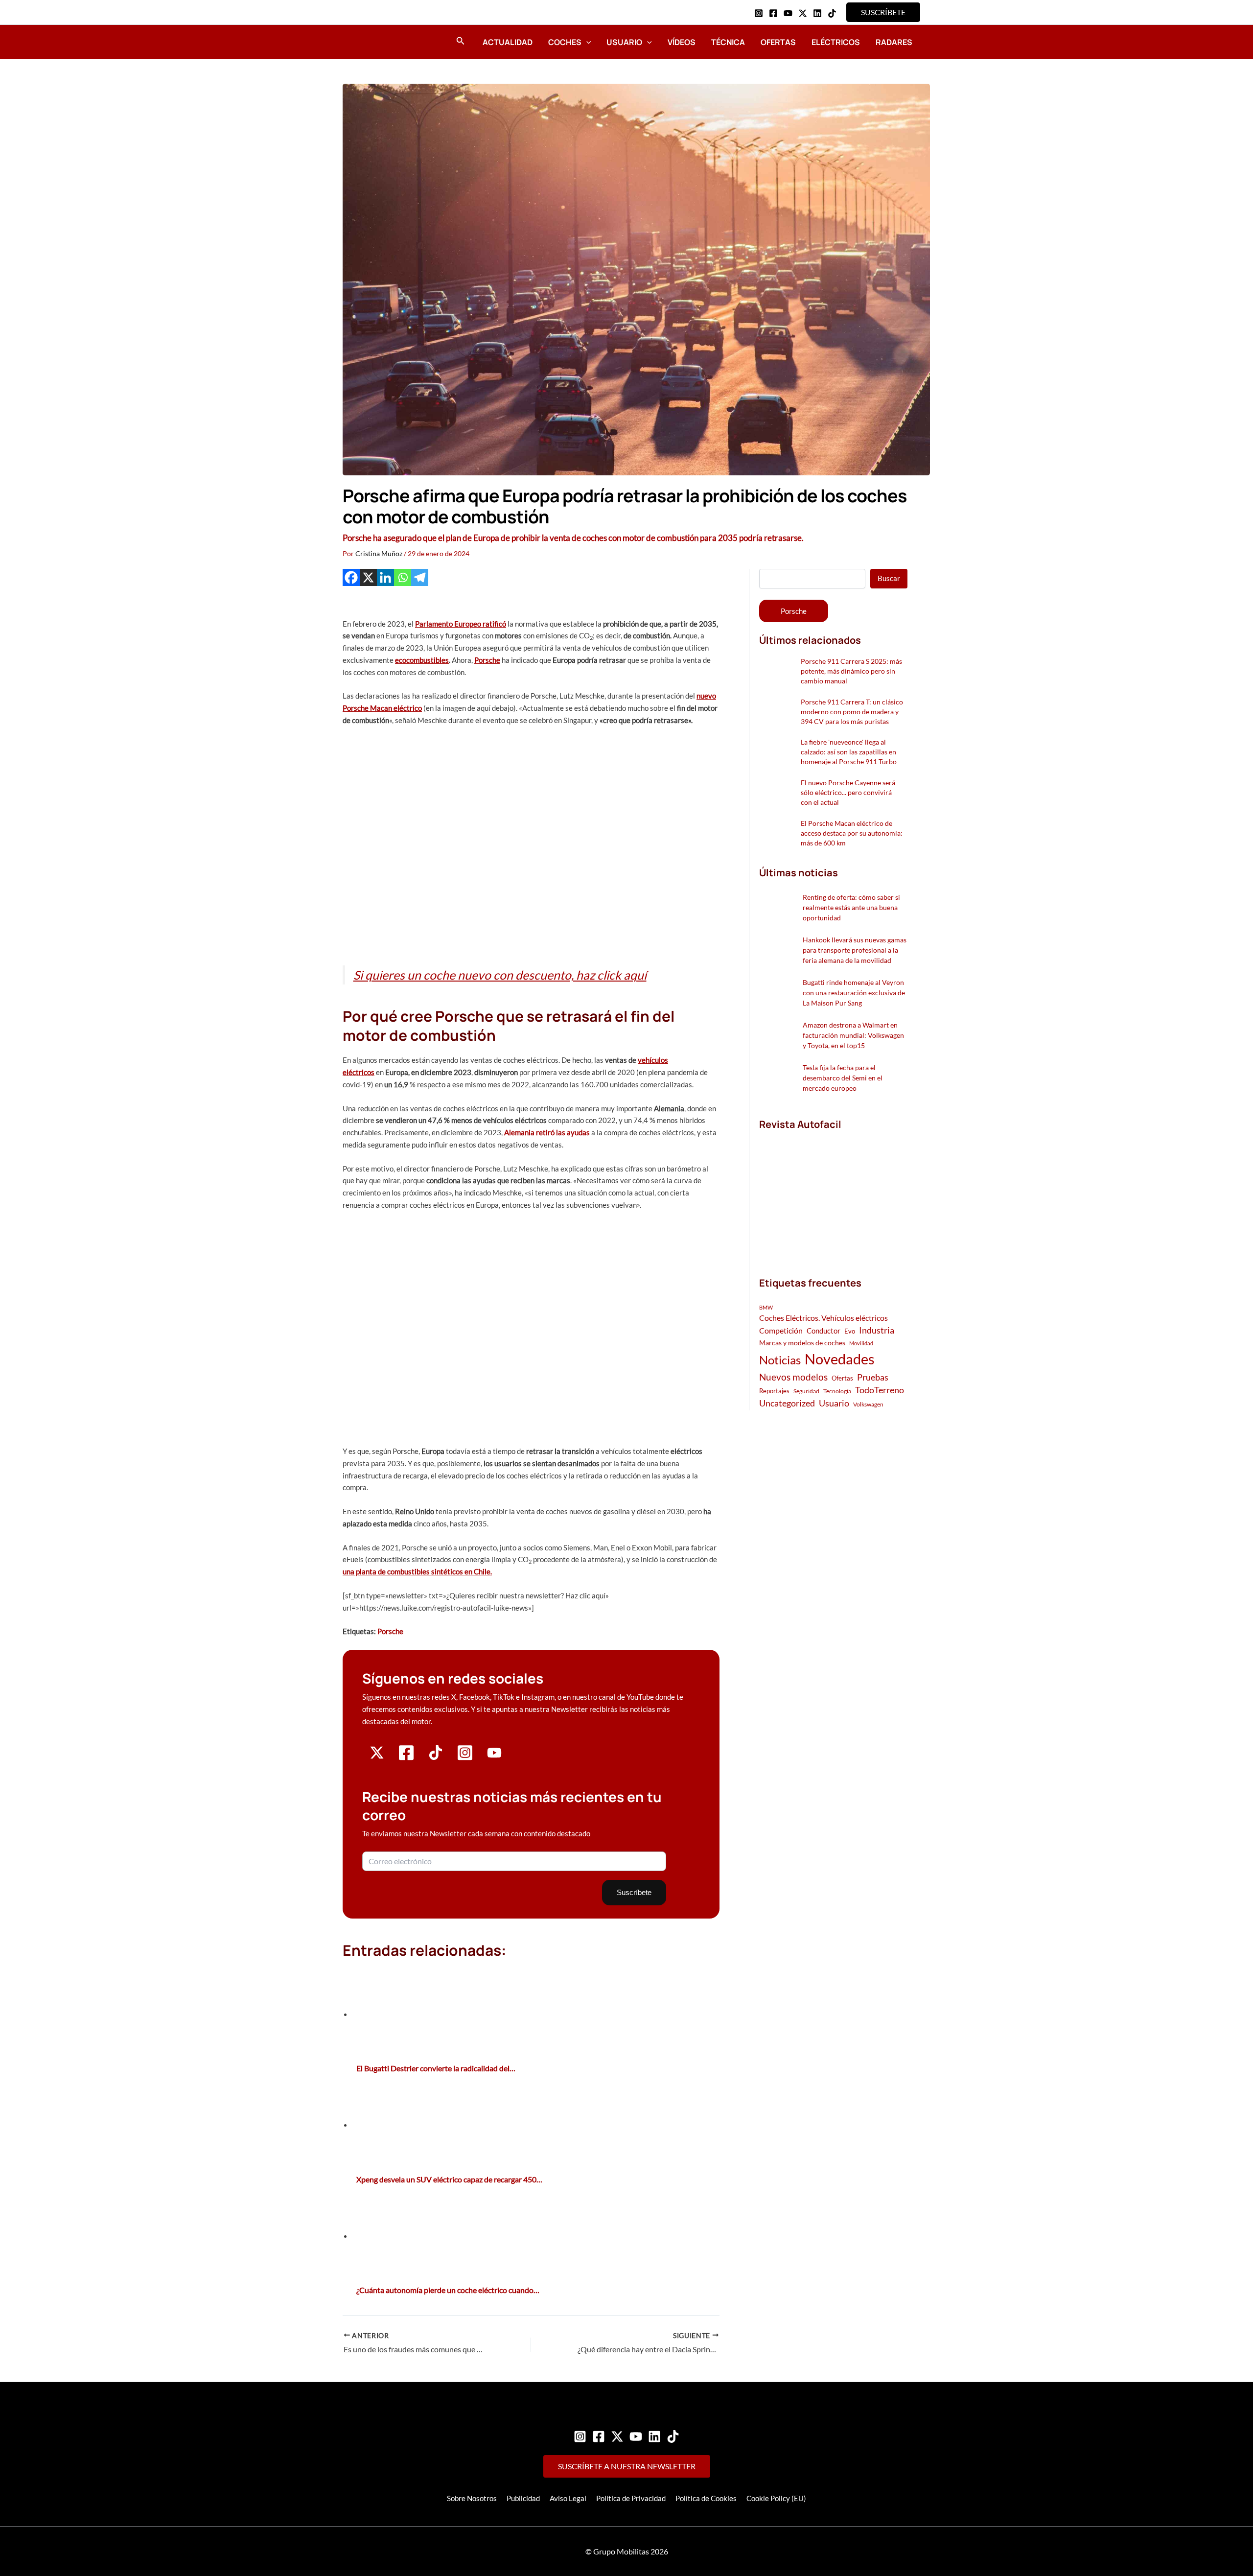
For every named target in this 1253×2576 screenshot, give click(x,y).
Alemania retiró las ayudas (547, 1132)
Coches (565, 42)
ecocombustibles (422, 660)
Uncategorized (787, 1403)
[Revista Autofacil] (833, 1193)
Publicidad (523, 2498)
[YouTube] (788, 13)
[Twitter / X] (803, 13)
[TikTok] (832, 13)
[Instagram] (759, 13)
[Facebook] (773, 13)
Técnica (728, 42)
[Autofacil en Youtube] (494, 1756)
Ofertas (778, 42)
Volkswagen (868, 1404)
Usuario (624, 42)
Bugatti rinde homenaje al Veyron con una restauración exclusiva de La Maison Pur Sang (854, 993)
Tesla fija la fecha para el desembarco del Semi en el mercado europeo (843, 1078)
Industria (877, 1330)
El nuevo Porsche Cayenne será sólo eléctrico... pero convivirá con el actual (848, 792)
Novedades (840, 1359)
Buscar (889, 578)
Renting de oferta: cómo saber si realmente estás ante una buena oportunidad (851, 907)
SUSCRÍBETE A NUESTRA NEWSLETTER (627, 2466)
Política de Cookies (706, 2498)
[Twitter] (617, 2436)
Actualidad (508, 42)
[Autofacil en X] (377, 1757)
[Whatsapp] (403, 577)
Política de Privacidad (631, 2498)
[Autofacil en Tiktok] (436, 1757)
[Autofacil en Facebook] (406, 1758)
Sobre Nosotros (472, 2498)
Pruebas (873, 1377)
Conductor (824, 1331)
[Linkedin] (817, 13)
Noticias (780, 1360)
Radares (894, 42)
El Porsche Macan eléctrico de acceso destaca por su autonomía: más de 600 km (852, 833)
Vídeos (682, 42)
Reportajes (774, 1391)
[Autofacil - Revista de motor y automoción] (370, 42)
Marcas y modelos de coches (802, 1343)
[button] (883, 12)
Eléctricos (836, 42)
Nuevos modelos (793, 1377)
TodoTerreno (880, 1390)
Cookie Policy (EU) (776, 2498)
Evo (850, 1331)
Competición (781, 1330)
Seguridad (806, 1391)
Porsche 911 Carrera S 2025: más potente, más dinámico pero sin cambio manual (851, 671)
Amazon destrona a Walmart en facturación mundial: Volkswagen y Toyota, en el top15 (853, 1035)
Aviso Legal (568, 2498)
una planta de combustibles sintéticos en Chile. (417, 1571)
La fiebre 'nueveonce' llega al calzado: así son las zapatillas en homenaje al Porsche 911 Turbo (849, 752)
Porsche (487, 660)
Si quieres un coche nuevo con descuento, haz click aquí (500, 975)
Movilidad (861, 1343)
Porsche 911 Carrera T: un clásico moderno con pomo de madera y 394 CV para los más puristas (852, 712)
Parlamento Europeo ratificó (461, 624)
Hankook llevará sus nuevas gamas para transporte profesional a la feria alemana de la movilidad (855, 950)
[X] (368, 577)
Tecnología (837, 1391)
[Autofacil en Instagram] (465, 1758)
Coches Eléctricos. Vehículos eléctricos (824, 1318)
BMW (766, 1307)
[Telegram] (420, 577)
